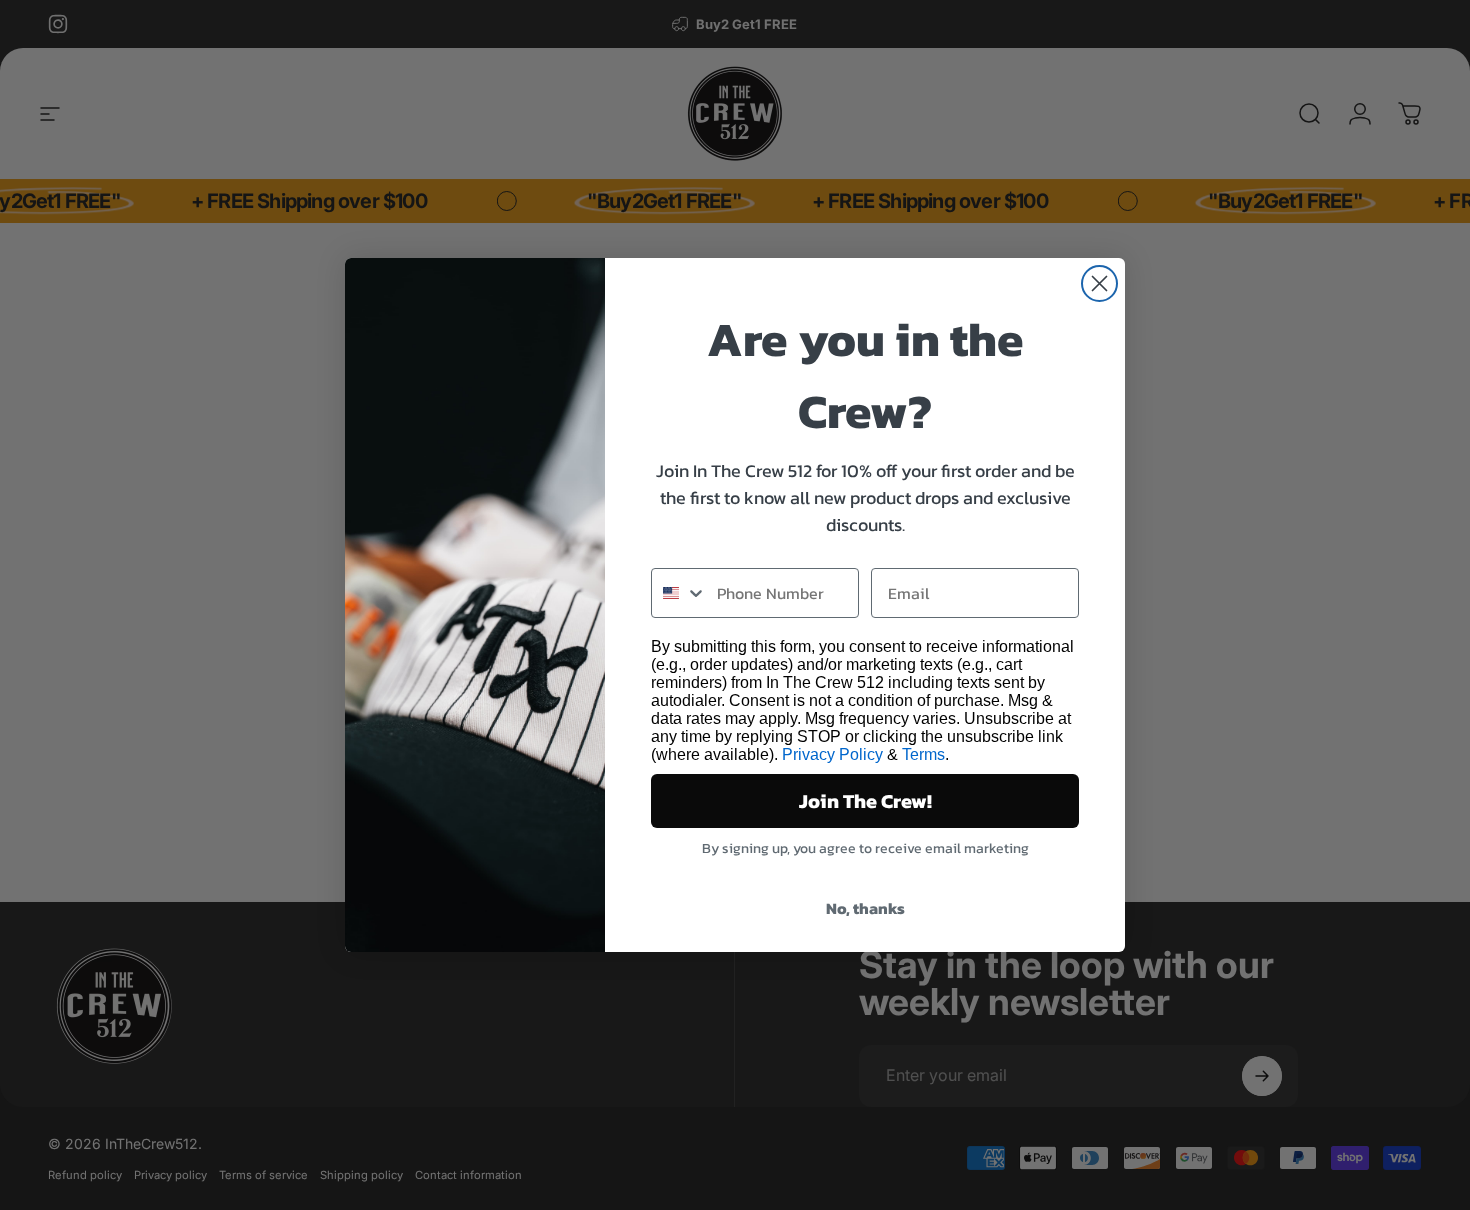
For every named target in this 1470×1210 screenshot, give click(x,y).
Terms (923, 754)
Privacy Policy (832, 754)
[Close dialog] (1099, 283)
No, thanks (865, 908)
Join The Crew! (865, 801)
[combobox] (679, 593)
